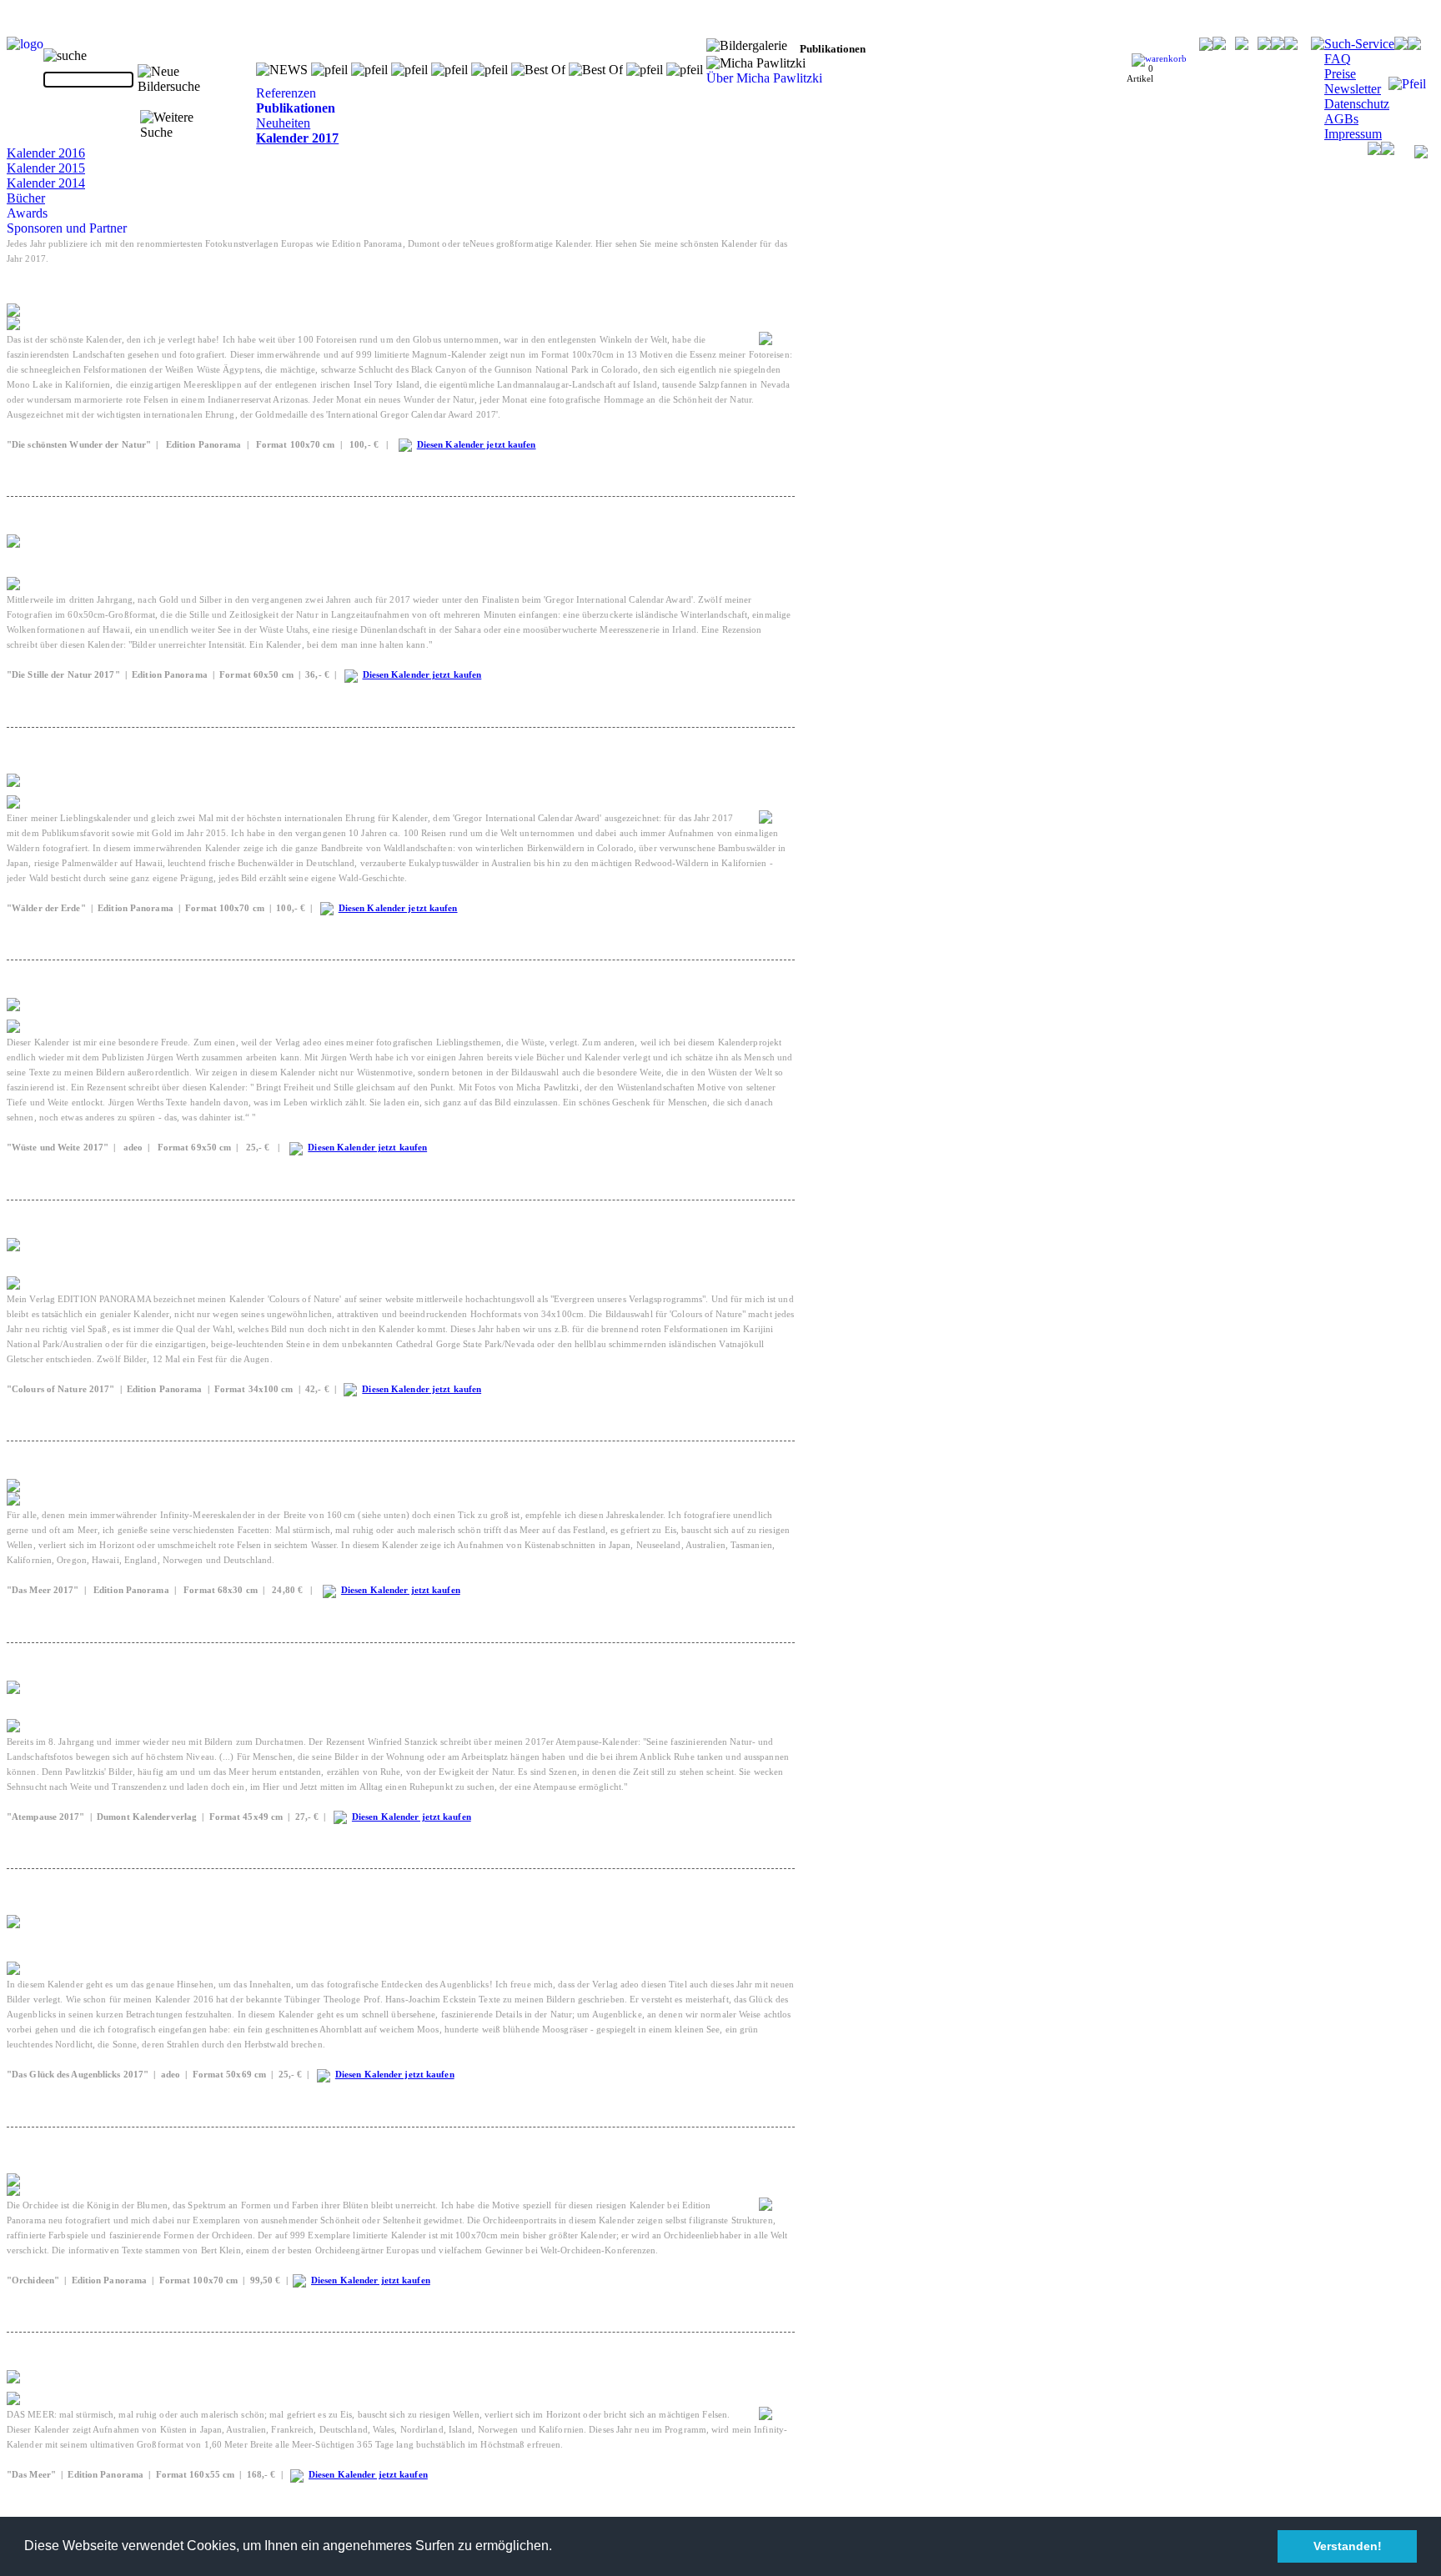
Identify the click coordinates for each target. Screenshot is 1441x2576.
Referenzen (286, 93)
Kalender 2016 (46, 153)
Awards (27, 213)
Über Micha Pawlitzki (764, 78)
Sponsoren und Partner (67, 228)
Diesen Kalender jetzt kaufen (477, 444)
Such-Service (1359, 44)
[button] (558, 2548)
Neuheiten (283, 123)
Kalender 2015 (46, 168)
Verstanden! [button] (1348, 2546)
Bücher (26, 198)
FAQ (1338, 59)
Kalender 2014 (46, 183)
